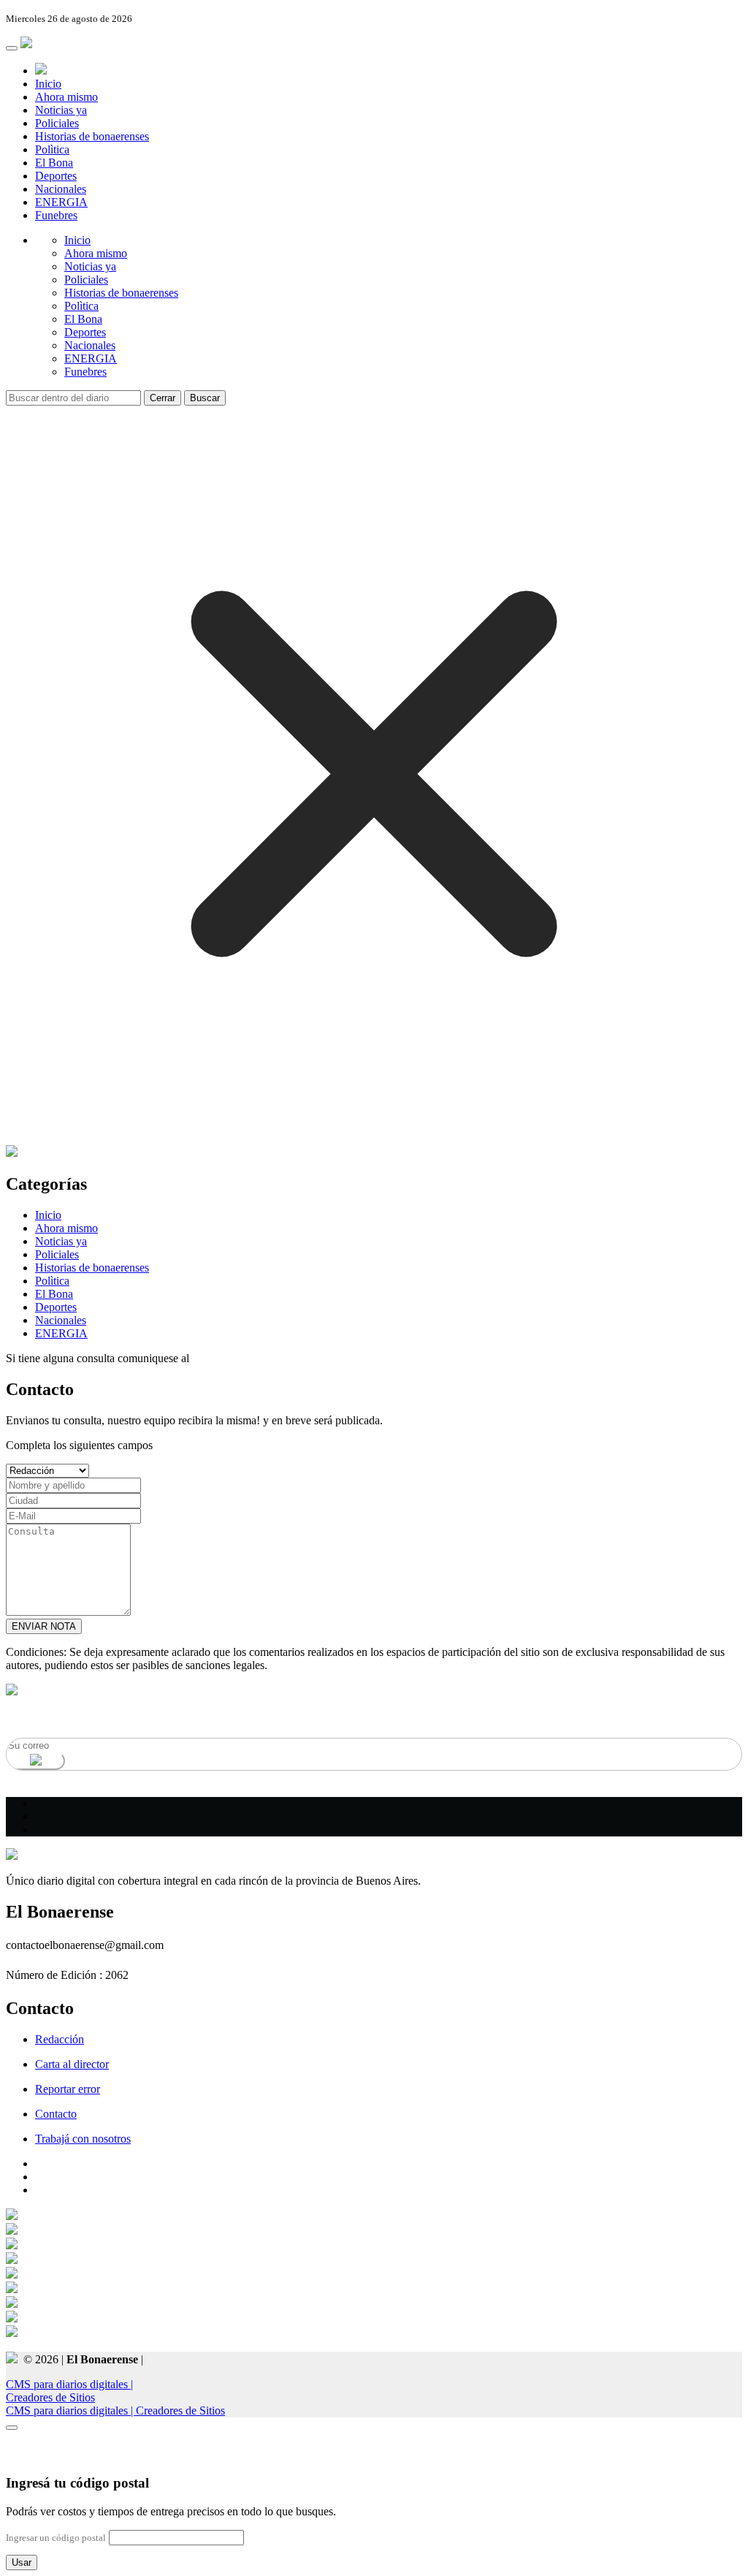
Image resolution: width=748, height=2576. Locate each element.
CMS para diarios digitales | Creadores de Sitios (115, 2410)
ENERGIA (61, 202)
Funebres (56, 215)
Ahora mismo (66, 97)
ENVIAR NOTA (44, 1626)
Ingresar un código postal (56, 2538)
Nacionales (61, 189)
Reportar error (68, 2089)
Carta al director (72, 2064)
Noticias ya (61, 110)
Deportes (56, 176)
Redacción (60, 2039)
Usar (22, 2562)
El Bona (54, 163)
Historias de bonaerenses (92, 136)
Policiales (57, 123)
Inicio (48, 84)
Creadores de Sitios (69, 2391)
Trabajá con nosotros (83, 2139)
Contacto (56, 2114)
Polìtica (52, 149)
